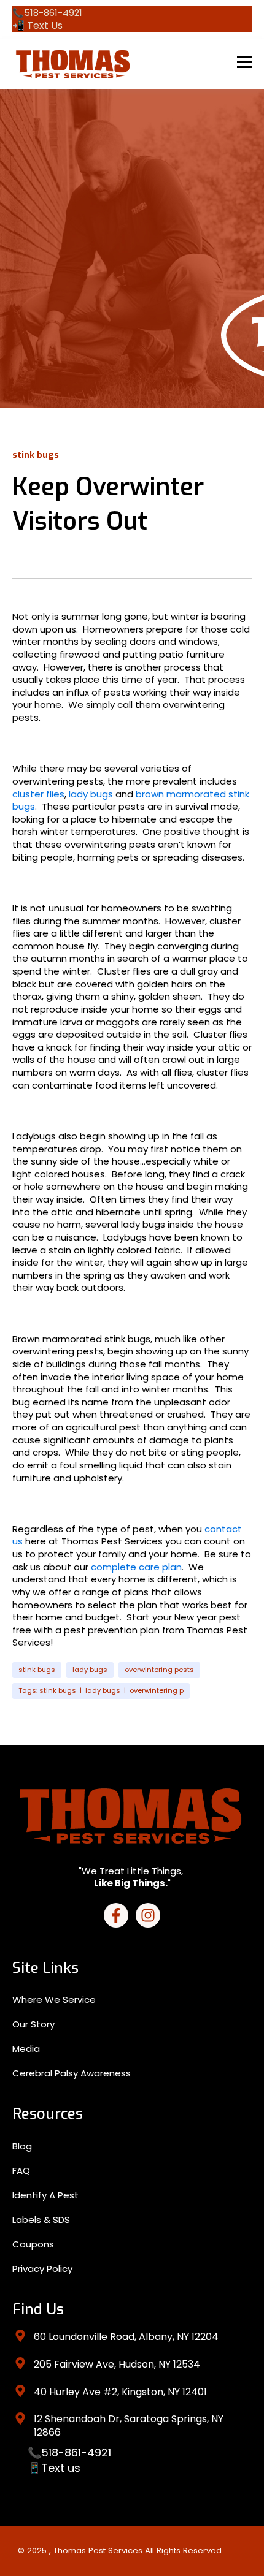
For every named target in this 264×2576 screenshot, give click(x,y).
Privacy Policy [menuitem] (42, 2269)
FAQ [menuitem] (21, 2171)
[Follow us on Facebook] (116, 1915)
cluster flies (38, 794)
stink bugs (37, 1670)
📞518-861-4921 (69, 2453)
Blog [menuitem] (22, 2146)
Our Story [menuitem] (33, 2024)
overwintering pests (159, 1670)
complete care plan (136, 1567)
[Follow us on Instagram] (148, 1915)
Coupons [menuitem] (33, 2244)
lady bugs (91, 794)
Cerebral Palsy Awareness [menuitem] (72, 2073)
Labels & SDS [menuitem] (41, 2220)
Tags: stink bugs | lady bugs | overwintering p (101, 1690)
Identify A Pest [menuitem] (45, 2195)
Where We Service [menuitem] (54, 2000)
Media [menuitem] (26, 2049)
